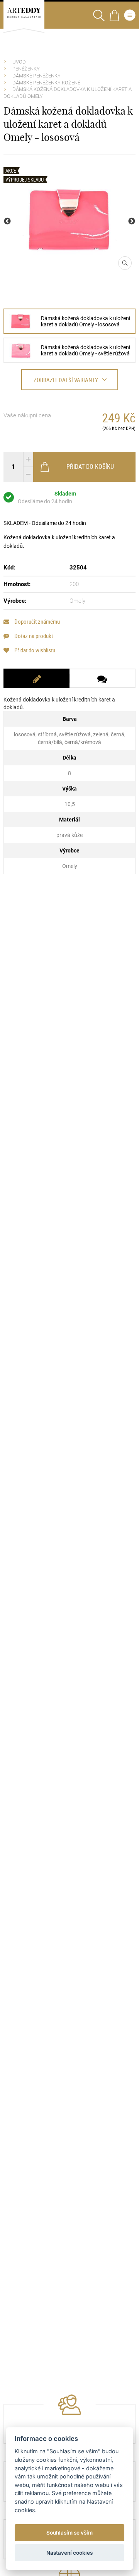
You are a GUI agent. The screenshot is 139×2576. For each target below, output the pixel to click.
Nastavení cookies (69, 2553)
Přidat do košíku (90, 466)
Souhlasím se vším (69, 2533)
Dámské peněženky (36, 76)
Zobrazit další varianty (66, 380)
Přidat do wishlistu (34, 650)
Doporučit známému (36, 622)
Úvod (19, 62)
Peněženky (26, 69)
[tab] (36, 678)
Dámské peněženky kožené (46, 83)
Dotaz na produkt (33, 636)
